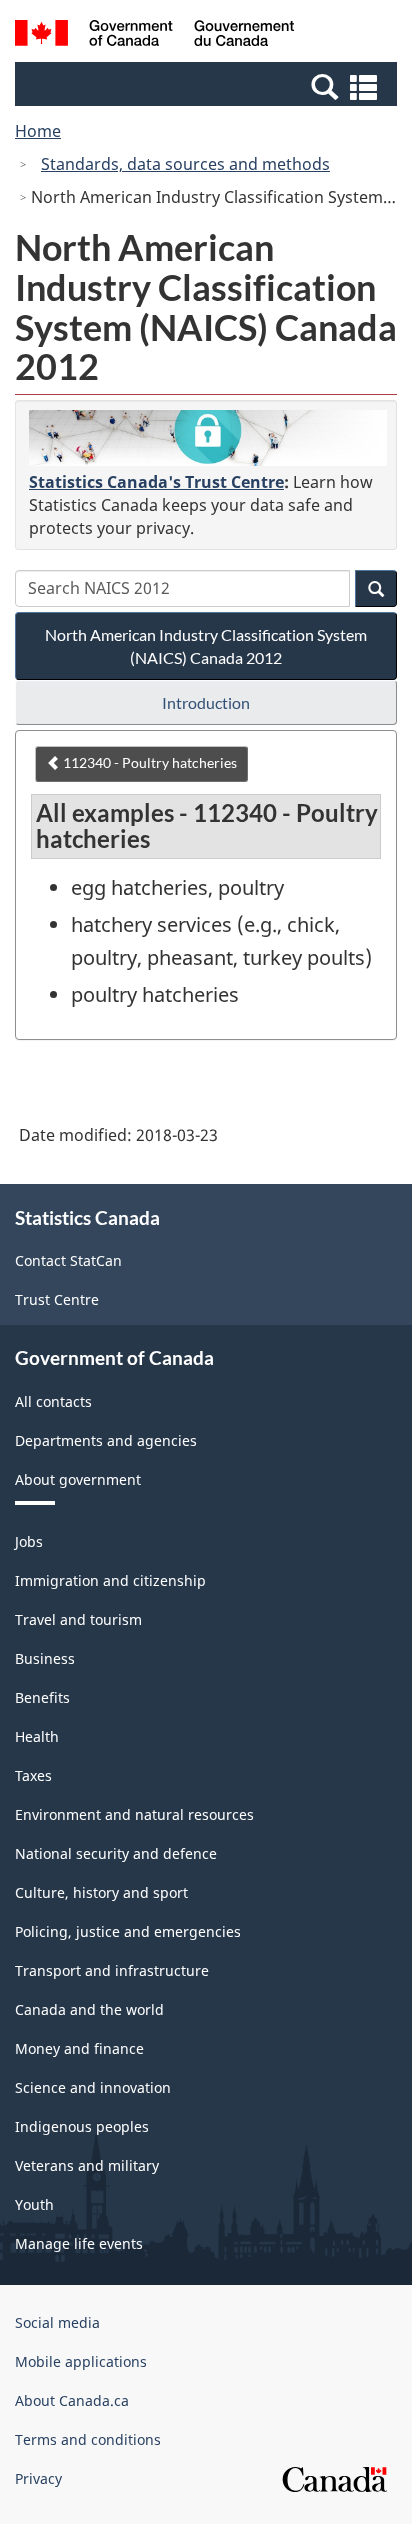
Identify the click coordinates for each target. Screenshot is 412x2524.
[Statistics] (208, 438)
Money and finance (79, 2048)
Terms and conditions (88, 2439)
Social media (57, 2322)
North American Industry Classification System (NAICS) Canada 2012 (206, 646)
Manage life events (79, 2243)
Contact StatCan (68, 1260)
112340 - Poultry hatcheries (148, 762)
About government (78, 1479)
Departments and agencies (106, 1440)
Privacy (38, 2478)
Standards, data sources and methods (185, 164)
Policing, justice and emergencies (128, 1931)
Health (37, 1736)
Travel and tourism (78, 1619)
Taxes (33, 1775)
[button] (208, 86)
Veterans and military (87, 2165)
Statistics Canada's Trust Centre (156, 482)
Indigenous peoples (82, 2126)
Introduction (206, 702)
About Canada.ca (72, 2400)
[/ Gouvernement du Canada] (154, 36)
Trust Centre (57, 1299)
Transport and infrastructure (112, 1970)
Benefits (42, 1697)
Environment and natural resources (134, 1814)
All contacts (53, 1401)
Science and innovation (93, 2087)
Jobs (29, 1541)
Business (45, 1658)
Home (38, 131)
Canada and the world (89, 2009)
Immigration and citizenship (110, 1580)
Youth (34, 2204)
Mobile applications (81, 2361)
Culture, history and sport (101, 1892)
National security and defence (116, 1853)
